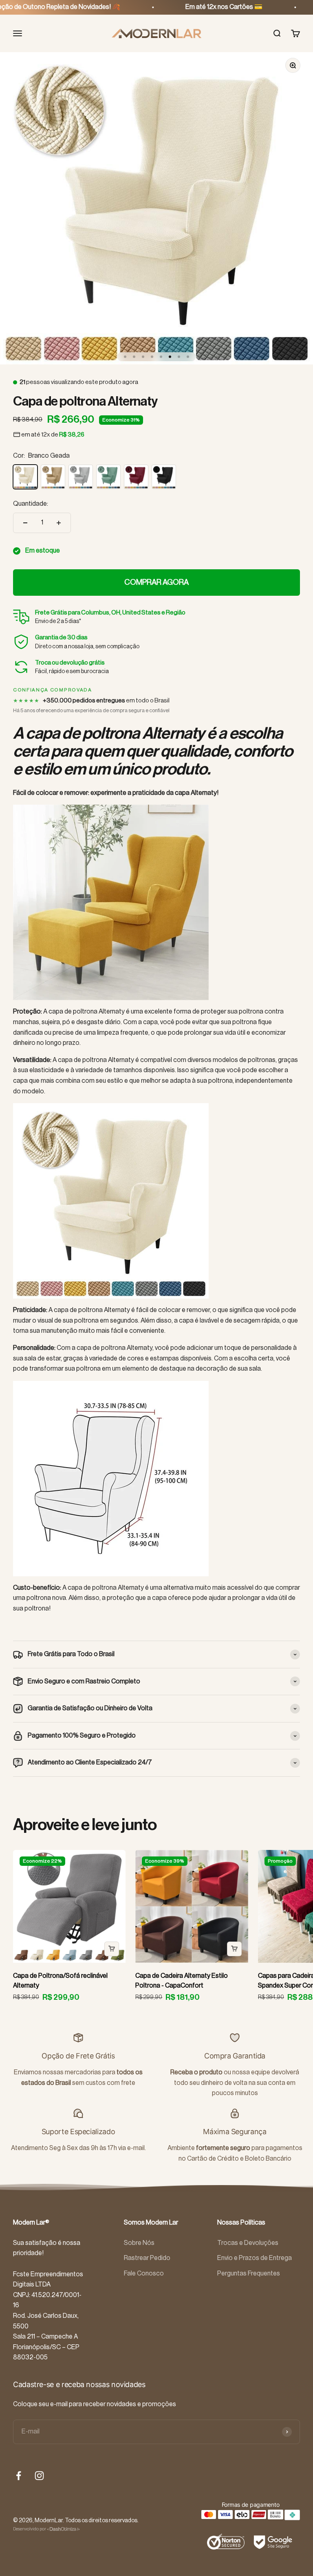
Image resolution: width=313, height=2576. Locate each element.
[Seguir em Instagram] (39, 2476)
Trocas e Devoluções (248, 2243)
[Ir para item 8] (188, 357)
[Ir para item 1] (125, 357)
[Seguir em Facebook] (19, 2476)
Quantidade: (31, 504)
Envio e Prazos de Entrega (255, 2258)
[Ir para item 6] (170, 357)
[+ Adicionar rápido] (112, 1949)
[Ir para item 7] (179, 357)
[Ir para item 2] (134, 357)
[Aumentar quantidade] (59, 523)
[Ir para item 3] (143, 357)
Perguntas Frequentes (249, 2273)
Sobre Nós (139, 2243)
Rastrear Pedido (147, 2258)
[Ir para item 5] (161, 357)
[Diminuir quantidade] (25, 523)
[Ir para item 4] (152, 357)
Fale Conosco (144, 2273)
